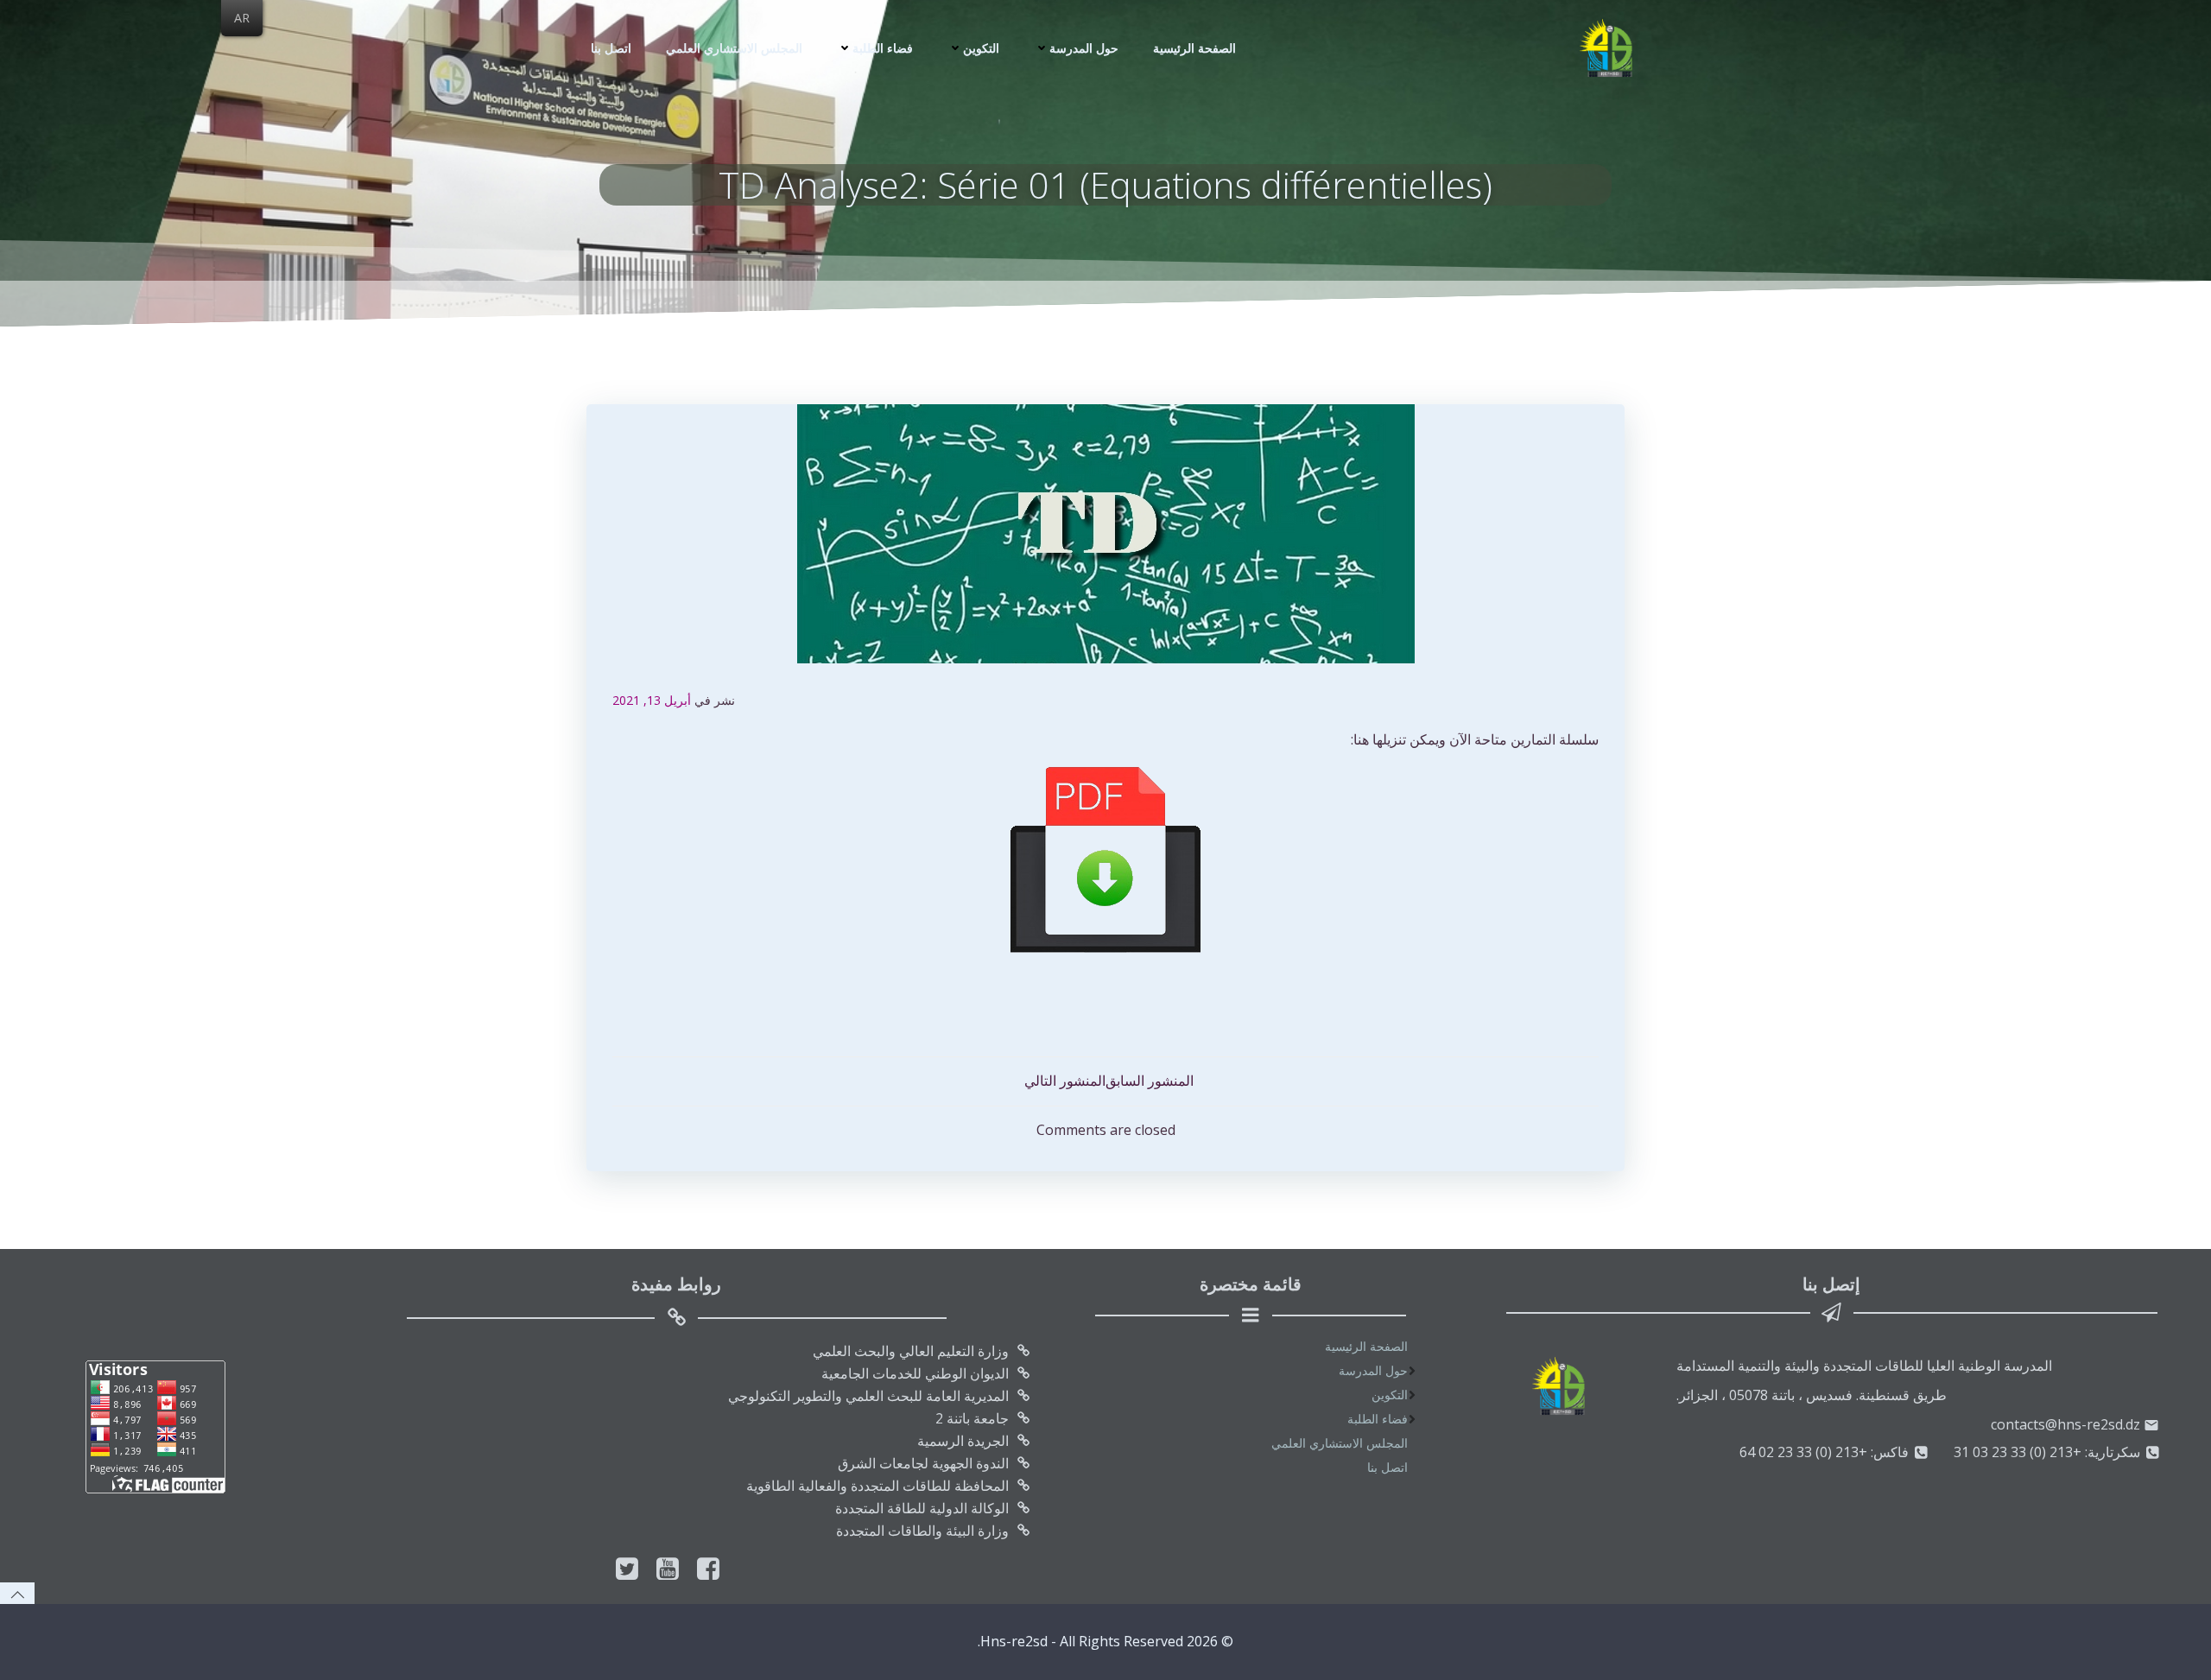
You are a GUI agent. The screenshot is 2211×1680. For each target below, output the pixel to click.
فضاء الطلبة (883, 48)
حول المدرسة (1084, 48)
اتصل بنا (611, 48)
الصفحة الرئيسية (1194, 48)
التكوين (981, 48)
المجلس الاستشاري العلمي (734, 48)
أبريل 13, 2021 (652, 700)
